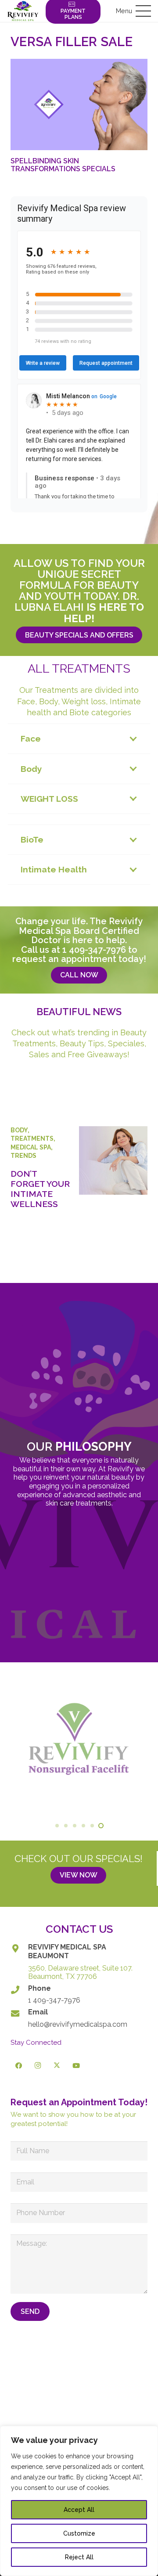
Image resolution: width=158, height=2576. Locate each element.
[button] (133, 11)
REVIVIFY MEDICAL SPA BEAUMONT (67, 1951)
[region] (79, 2501)
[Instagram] (38, 2066)
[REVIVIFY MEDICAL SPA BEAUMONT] (19, 1948)
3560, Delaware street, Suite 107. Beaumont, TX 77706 (80, 1973)
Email (38, 2012)
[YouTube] (76, 2066)
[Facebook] (19, 2066)
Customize (79, 2533)
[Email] (19, 2013)
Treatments (32, 1138)
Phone (39, 1988)
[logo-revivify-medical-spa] (23, 11)
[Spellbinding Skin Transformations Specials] (79, 104)
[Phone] (19, 1990)
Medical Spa (31, 1147)
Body (19, 1130)
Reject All (79, 2557)
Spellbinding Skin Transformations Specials (63, 165)
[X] (57, 2066)
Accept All (79, 2510)
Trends (23, 1156)
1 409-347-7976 (94, 950)
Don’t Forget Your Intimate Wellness (40, 1189)
